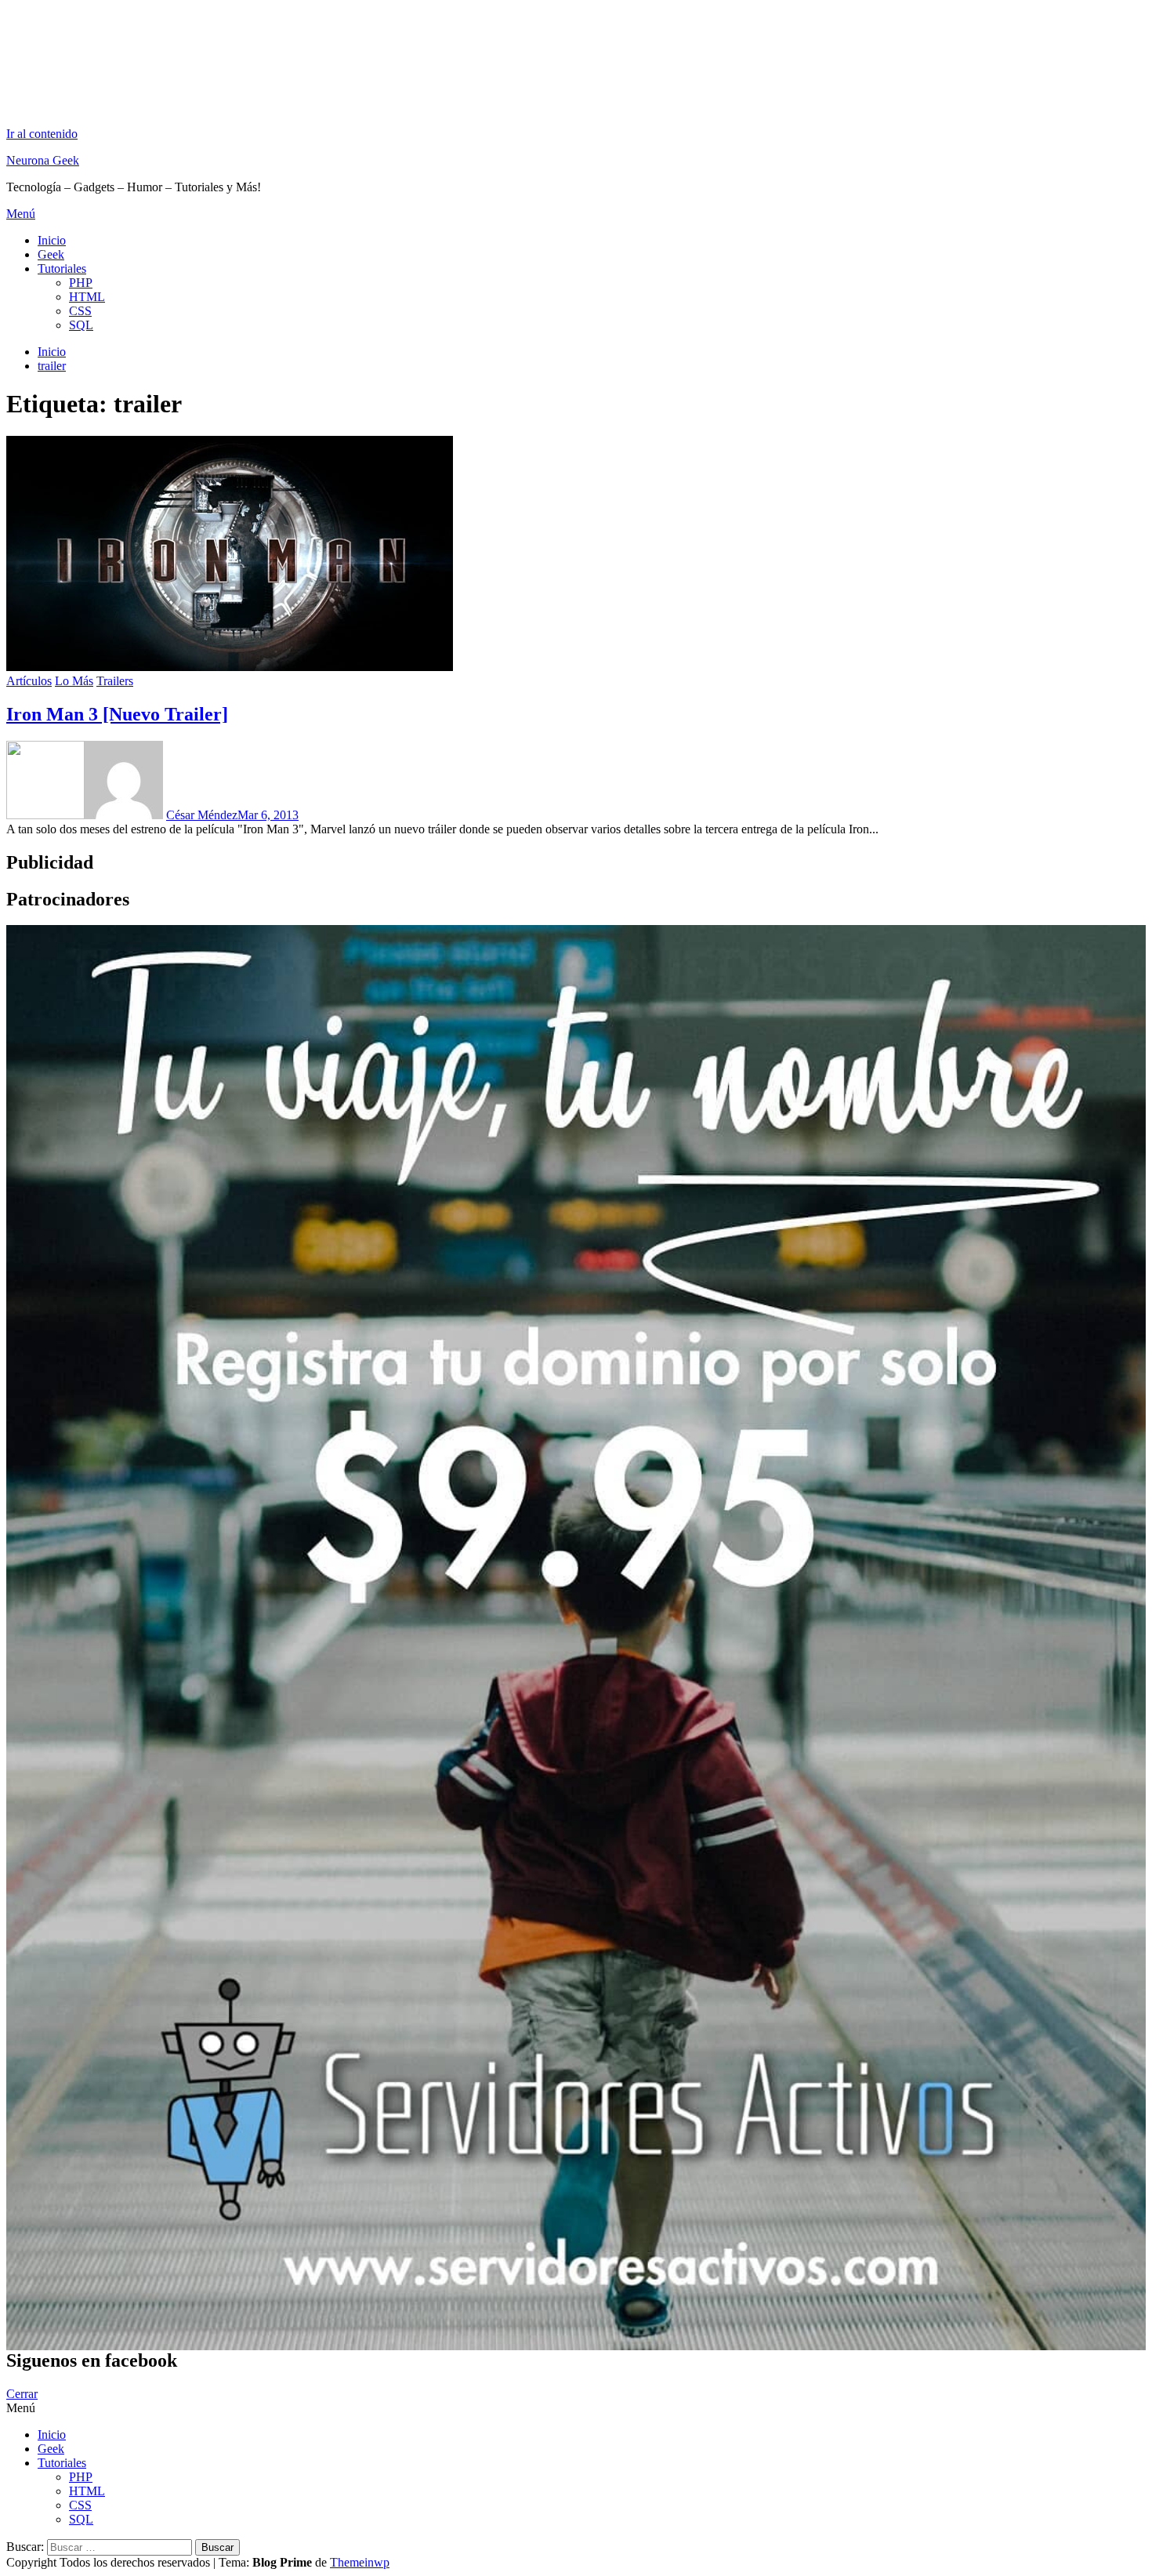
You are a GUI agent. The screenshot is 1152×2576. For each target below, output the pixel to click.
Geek (51, 254)
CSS (80, 311)
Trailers (115, 681)
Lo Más (74, 681)
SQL (81, 325)
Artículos (29, 681)
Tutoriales (62, 268)
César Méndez (202, 815)
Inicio (52, 240)
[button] (576, 214)
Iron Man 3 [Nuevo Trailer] (117, 714)
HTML (87, 297)
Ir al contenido (42, 134)
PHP (81, 283)
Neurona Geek (43, 160)
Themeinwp (360, 2562)
